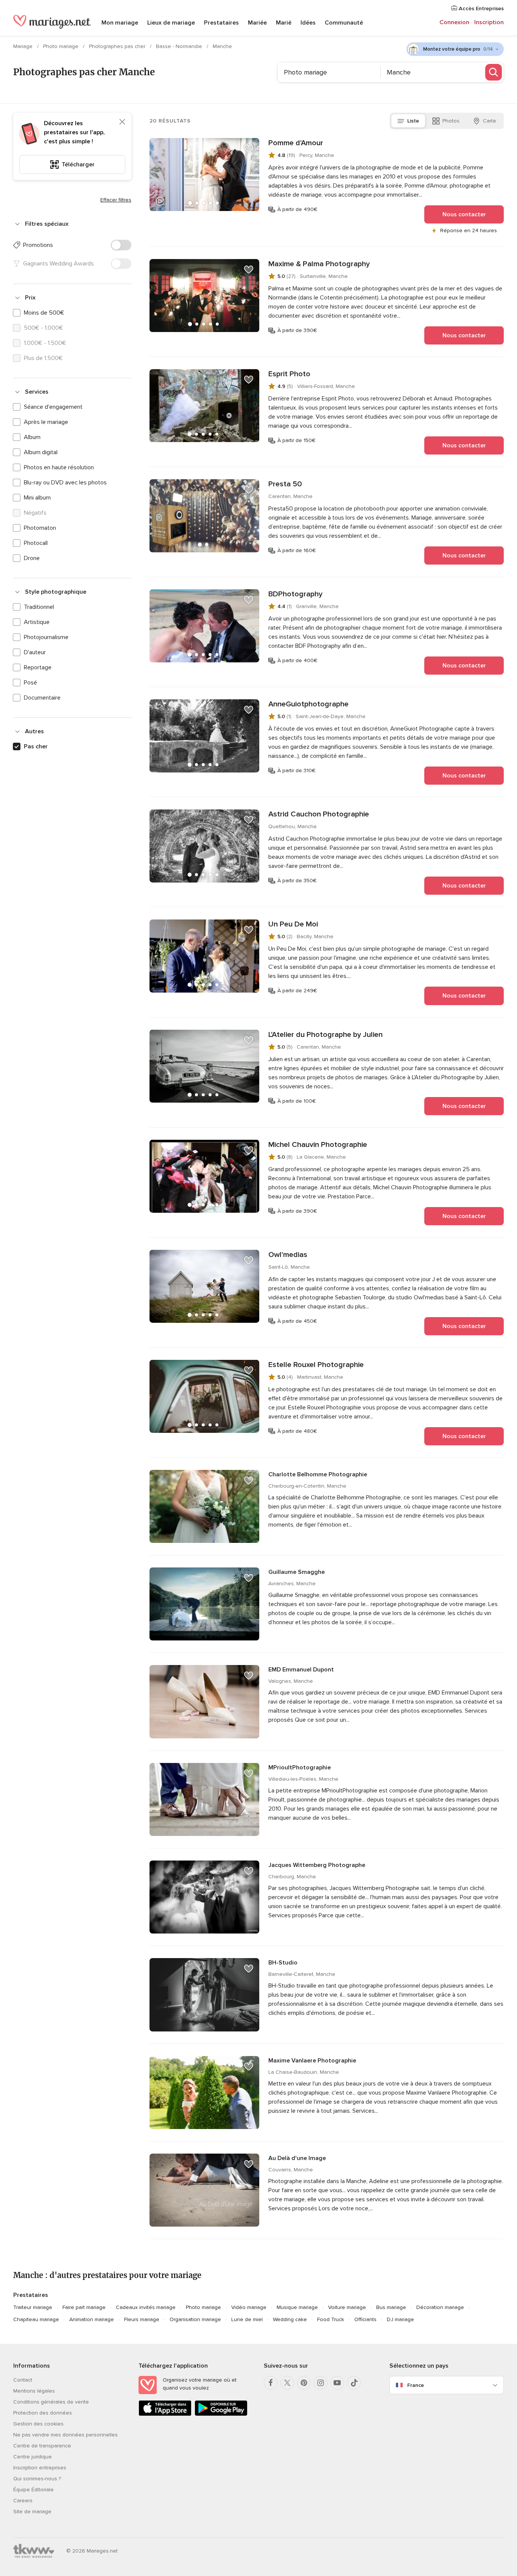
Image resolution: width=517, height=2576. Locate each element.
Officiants (365, 2319)
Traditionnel (39, 607)
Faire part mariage (84, 2307)
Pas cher (36, 746)
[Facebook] (271, 2383)
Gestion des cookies (38, 2424)
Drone (32, 558)
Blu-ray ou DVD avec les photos (65, 483)
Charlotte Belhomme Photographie (318, 1474)
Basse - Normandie (180, 46)
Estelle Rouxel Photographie (316, 1365)
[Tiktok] (354, 2383)
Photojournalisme (46, 637)
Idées (308, 23)
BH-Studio (283, 1963)
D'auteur (35, 652)
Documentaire (42, 698)
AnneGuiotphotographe (308, 704)
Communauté (344, 23)
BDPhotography (295, 594)
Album (32, 437)
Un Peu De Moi (293, 924)
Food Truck (331, 2319)
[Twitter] (287, 2383)
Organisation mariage (195, 2319)
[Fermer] (122, 122)
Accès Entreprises (480, 9)
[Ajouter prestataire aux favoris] (249, 149)
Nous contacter (464, 214)
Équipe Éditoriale (33, 2490)
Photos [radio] (451, 121)
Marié (284, 23)
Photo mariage (62, 46)
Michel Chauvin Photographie (318, 1145)
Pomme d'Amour (296, 143)
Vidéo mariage (249, 2307)
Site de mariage (32, 2512)
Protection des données (43, 2413)
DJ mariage (400, 2319)
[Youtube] (337, 2383)
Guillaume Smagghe (297, 1572)
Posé (30, 683)
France (416, 2385)
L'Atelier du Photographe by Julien (325, 1035)
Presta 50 (285, 484)
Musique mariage (297, 2307)
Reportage (38, 667)
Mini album (37, 498)
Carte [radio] (490, 121)
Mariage (24, 46)
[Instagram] (321, 2383)
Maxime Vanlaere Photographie (312, 2061)
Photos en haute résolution (59, 467)
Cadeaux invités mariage (146, 2307)
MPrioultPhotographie (300, 1768)
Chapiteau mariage (36, 2319)
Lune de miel (247, 2319)
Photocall (36, 543)
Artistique (37, 622)
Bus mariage (391, 2307)
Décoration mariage (440, 2307)
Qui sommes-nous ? (37, 2479)
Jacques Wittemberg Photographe (317, 1865)
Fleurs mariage (142, 2319)
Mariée (257, 23)
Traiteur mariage (33, 2307)
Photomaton (40, 528)
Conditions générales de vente (51, 2402)
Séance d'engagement (53, 407)
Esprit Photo (289, 374)
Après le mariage (46, 422)
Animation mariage (92, 2319)
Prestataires (221, 23)
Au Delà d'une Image (297, 2158)
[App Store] (165, 2414)
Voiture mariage (347, 2307)
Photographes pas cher (118, 46)
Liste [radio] (413, 121)
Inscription (489, 22)
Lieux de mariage (171, 23)
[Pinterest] (304, 2383)
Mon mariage (120, 23)
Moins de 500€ (44, 313)
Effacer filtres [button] (116, 200)
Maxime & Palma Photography (319, 264)
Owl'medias (288, 1255)
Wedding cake (290, 2319)
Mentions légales (34, 2391)
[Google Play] (221, 2414)
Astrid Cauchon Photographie (319, 814)
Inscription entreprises (40, 2468)
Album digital (41, 452)
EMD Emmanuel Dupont (301, 1670)
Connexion (454, 22)
